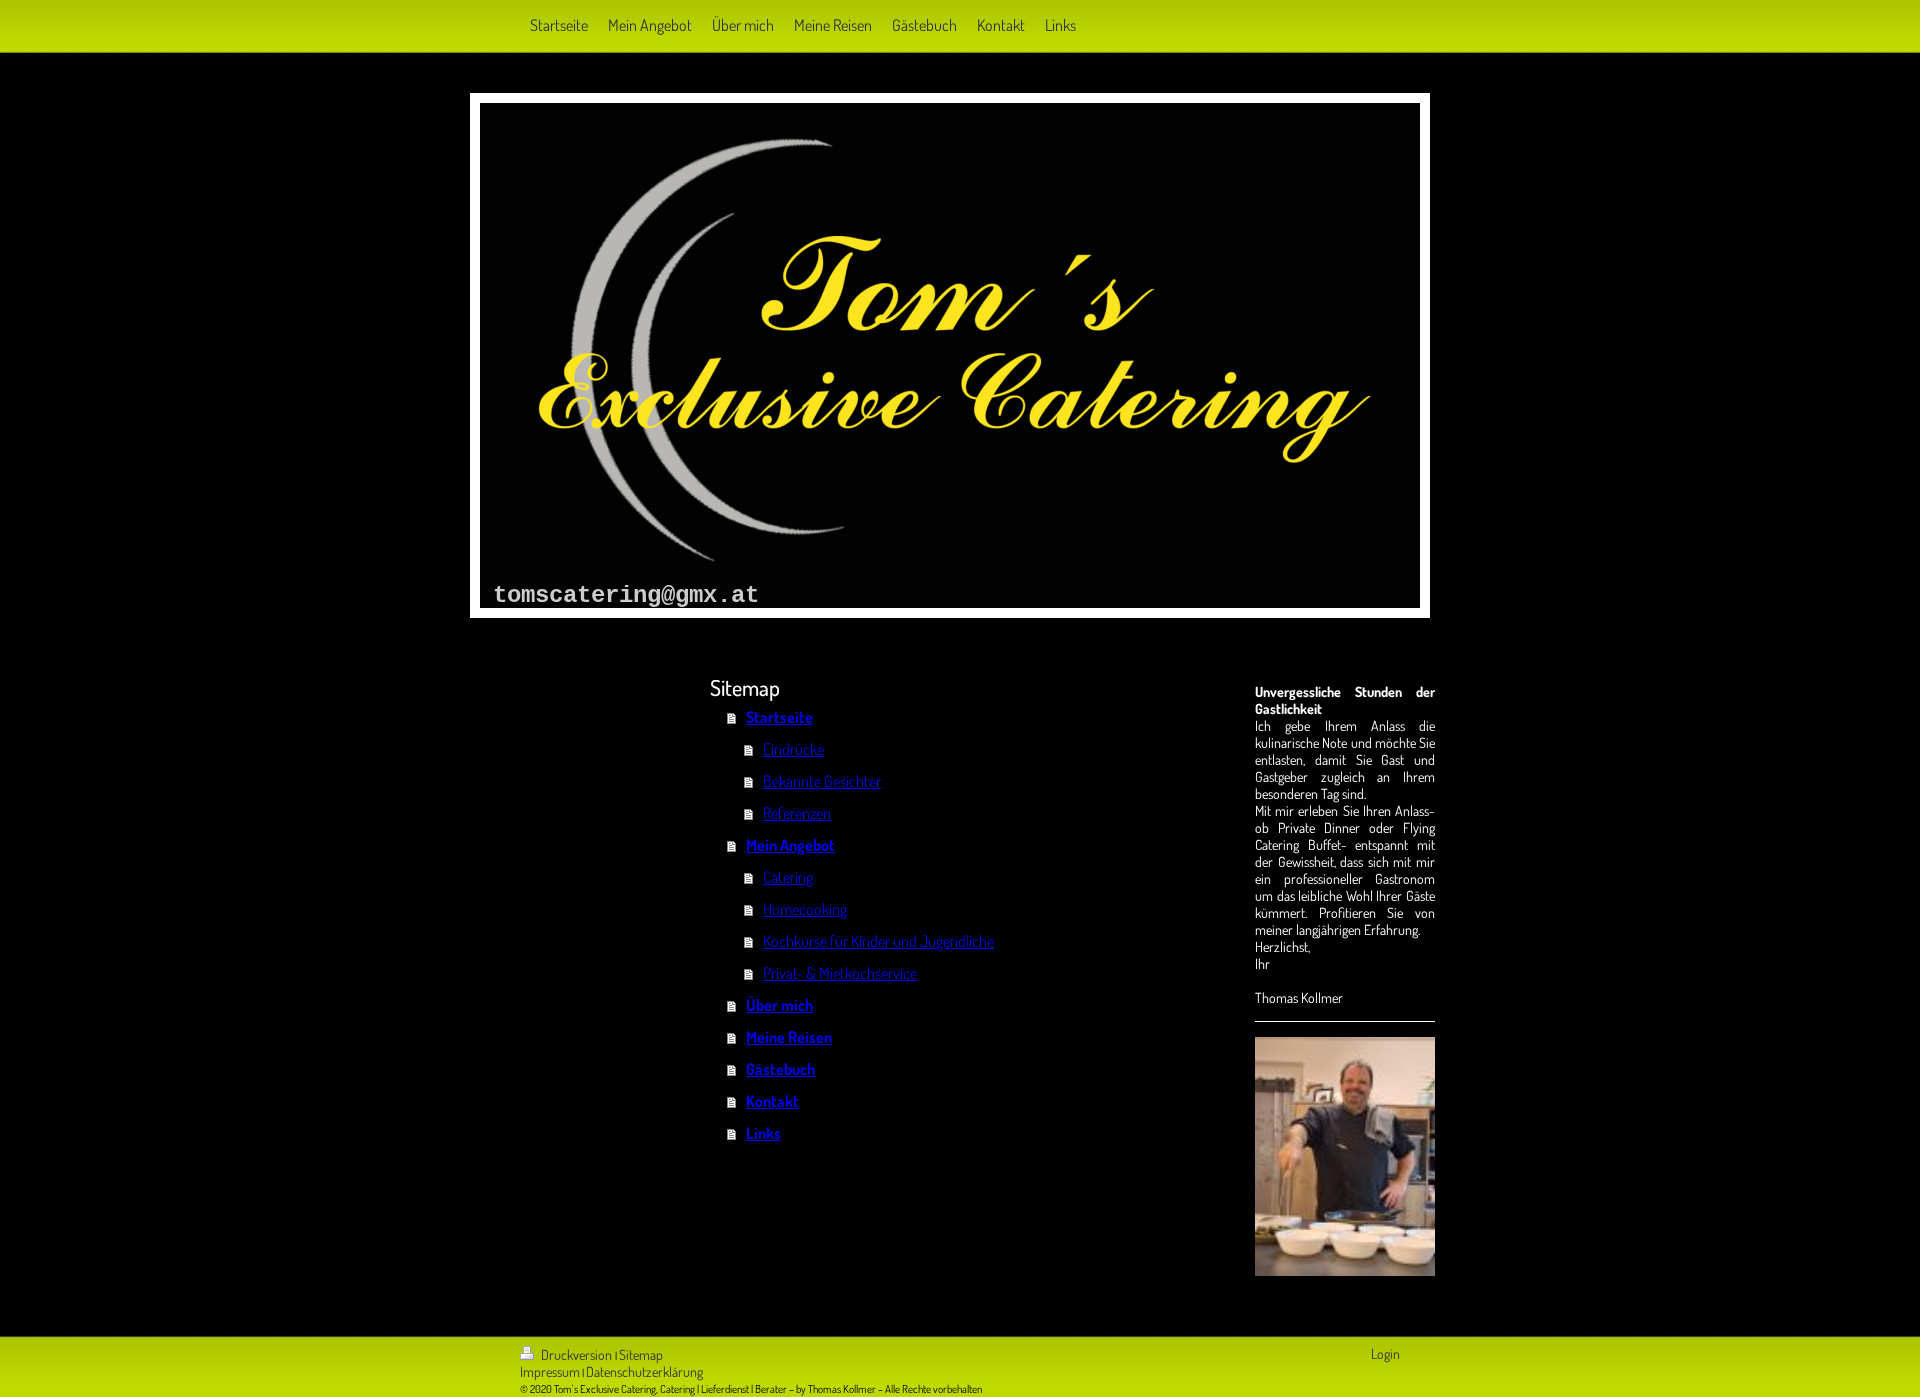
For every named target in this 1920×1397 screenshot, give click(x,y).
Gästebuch (780, 1069)
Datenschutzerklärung (644, 1371)
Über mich (779, 1005)
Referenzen (797, 813)
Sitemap (641, 1354)
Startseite (779, 717)
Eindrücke (793, 749)
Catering (788, 877)
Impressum (550, 1371)
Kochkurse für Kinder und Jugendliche (878, 941)
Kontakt (772, 1101)
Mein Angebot (790, 845)
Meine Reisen (789, 1037)
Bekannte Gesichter (822, 781)
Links (763, 1133)
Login (1385, 1353)
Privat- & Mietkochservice (840, 973)
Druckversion (576, 1354)
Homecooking (805, 909)
